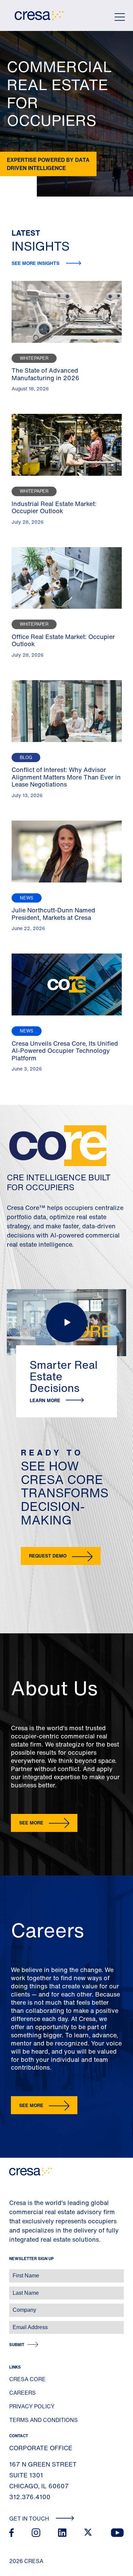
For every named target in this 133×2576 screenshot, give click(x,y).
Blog (26, 757)
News (27, 898)
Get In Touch (30, 2519)
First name (13, 2272)
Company (12, 2306)
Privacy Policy (32, 2406)
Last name (13, 2289)
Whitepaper (34, 358)
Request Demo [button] (48, 1556)
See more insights (36, 263)
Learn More (45, 1400)
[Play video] (66, 1323)
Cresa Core (27, 2379)
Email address (17, 2324)
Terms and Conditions (43, 2420)
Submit (17, 2345)
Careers (23, 2393)
